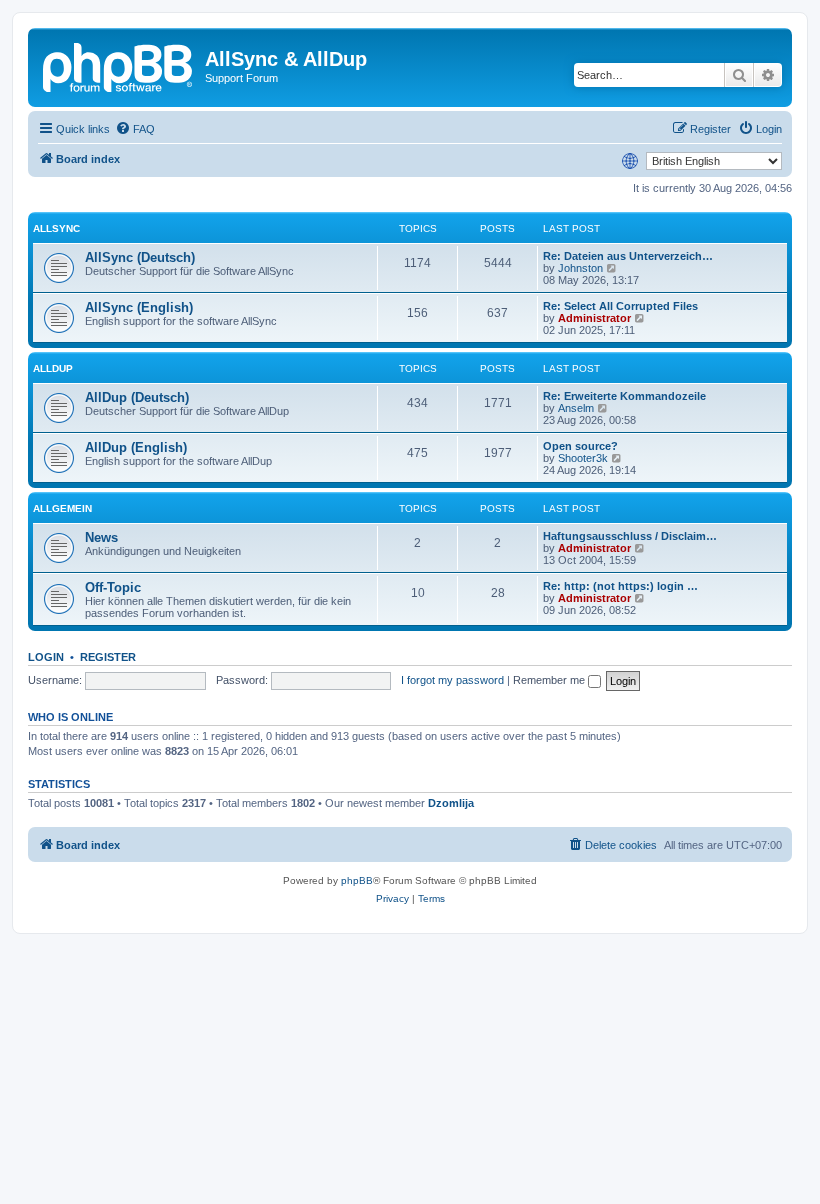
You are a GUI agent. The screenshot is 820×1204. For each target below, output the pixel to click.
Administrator (594, 318)
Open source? (580, 446)
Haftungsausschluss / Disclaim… (630, 536)
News (101, 537)
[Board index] (119, 65)
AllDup (53, 368)
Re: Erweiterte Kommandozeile (624, 396)
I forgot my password (452, 680)
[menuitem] (135, 129)
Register (108, 657)
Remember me (550, 680)
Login (46, 657)
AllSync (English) (139, 307)
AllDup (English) (136, 447)
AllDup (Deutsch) (137, 397)
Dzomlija (451, 803)
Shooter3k (583, 458)
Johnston (580, 268)
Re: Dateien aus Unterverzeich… (628, 256)
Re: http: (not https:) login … (620, 586)
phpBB (357, 880)
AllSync (56, 228)
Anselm (576, 408)
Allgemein (62, 508)
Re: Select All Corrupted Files (620, 306)
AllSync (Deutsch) (140, 257)
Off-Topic (113, 587)
